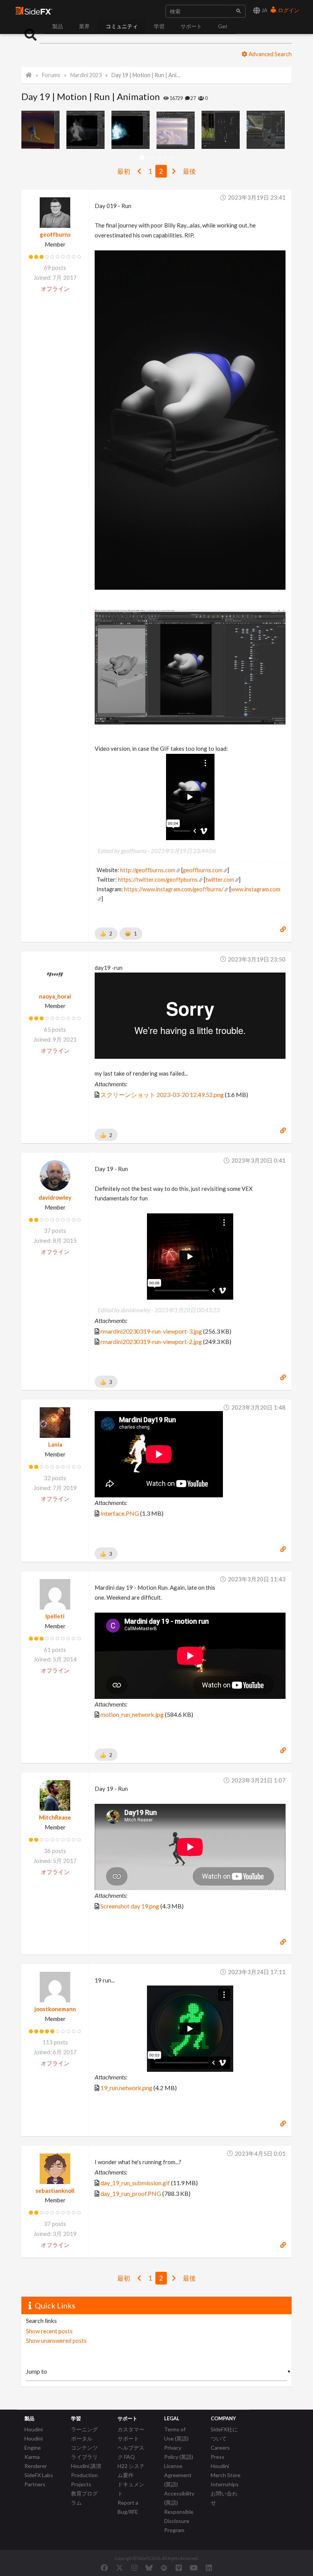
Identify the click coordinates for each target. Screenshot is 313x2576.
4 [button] (159, 158)
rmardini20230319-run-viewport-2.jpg (151, 1341)
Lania (55, 1444)
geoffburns (55, 234)
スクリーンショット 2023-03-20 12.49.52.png (162, 1094)
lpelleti (55, 1616)
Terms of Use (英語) (176, 2434)
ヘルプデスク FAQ (131, 2452)
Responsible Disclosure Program (179, 2521)
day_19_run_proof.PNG (131, 2193)
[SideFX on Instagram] (134, 2568)
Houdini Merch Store (226, 2470)
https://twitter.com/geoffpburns (158, 880)
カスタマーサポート (131, 2434)
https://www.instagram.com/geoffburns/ (174, 889)
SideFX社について (224, 2434)
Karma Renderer (36, 2461)
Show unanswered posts (56, 2340)
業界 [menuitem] (84, 26)
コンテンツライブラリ (84, 2452)
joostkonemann (55, 2009)
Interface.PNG (120, 1513)
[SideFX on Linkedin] (209, 2568)
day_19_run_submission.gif (135, 2183)
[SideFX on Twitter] (120, 2568)
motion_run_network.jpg (132, 1714)
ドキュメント (131, 2489)
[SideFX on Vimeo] (179, 2568)
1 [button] (142, 158)
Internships (225, 2484)
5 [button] (165, 158)
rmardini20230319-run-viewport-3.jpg (151, 1331)
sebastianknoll (55, 2190)
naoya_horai (55, 996)
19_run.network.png (126, 2088)
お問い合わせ (224, 2498)
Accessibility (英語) (179, 2498)
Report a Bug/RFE (128, 2507)
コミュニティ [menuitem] (122, 26)
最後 (189, 171)
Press (218, 2457)
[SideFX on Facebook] (104, 2568)
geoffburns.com (203, 870)
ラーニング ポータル (84, 2434)
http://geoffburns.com (148, 870)
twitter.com (220, 880)
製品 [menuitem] (58, 26)
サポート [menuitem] (191, 26)
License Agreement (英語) (178, 2475)
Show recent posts (49, 2331)
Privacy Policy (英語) (179, 2452)
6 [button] (171, 158)
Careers (220, 2448)
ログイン (288, 10)
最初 (124, 171)
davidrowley (55, 1197)
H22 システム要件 (131, 2470)
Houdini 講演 (86, 2466)
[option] (44, 130)
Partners (35, 2484)
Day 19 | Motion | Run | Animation (146, 75)
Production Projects (84, 2480)
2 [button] (148, 158)
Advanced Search (269, 54)
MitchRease (55, 1817)
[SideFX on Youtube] (194, 2568)
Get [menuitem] (223, 26)
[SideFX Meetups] (164, 2568)
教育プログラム (84, 2498)
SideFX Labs (39, 2475)
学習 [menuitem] (159, 26)
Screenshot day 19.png (130, 1906)
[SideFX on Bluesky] (149, 2568)
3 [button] (154, 158)
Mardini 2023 (86, 75)
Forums (51, 75)
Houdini (34, 2429)
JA (264, 10)
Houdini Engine (34, 2443)
